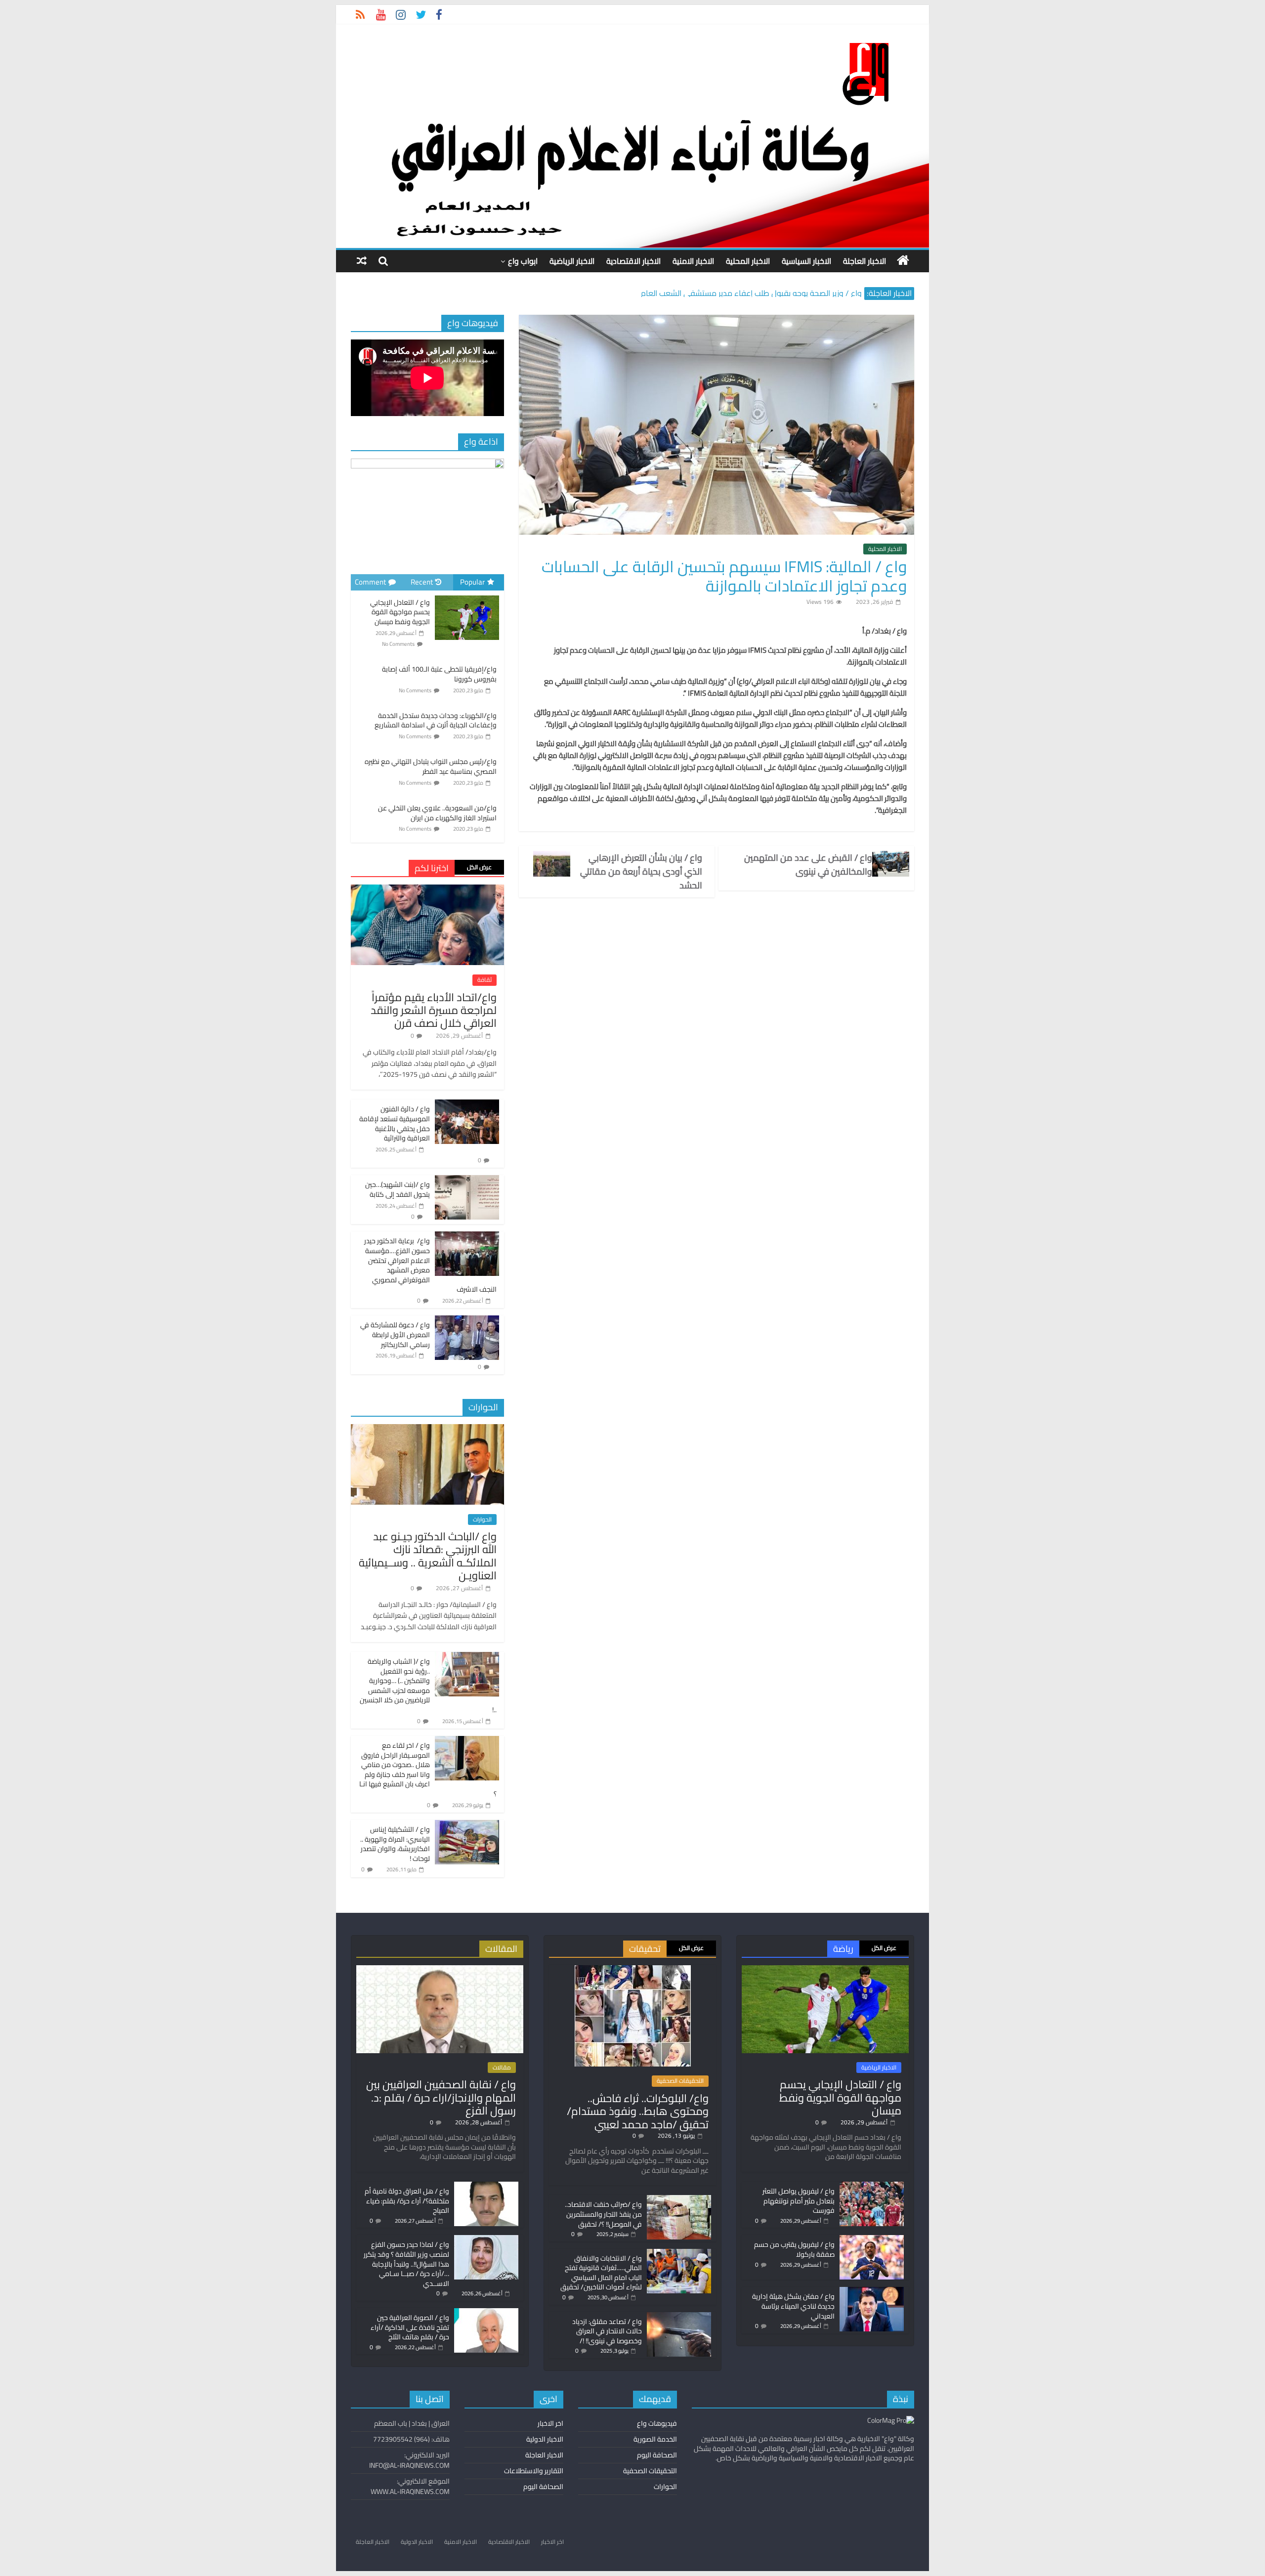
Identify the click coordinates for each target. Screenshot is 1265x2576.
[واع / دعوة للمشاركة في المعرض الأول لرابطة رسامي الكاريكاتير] (467, 1321)
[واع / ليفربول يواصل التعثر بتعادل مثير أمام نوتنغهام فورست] (872, 2186)
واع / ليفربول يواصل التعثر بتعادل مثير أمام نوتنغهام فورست (799, 2201)
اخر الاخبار (550, 2423)
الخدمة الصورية (655, 2439)
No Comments (398, 644)
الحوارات (482, 1520)
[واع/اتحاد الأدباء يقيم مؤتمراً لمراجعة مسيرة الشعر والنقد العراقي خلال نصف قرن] (427, 890)
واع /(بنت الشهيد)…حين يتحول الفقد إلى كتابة (398, 1189)
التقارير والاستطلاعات (534, 2471)
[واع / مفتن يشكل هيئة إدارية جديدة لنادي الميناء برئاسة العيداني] (872, 2291)
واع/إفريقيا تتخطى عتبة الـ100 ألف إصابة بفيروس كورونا (439, 674)
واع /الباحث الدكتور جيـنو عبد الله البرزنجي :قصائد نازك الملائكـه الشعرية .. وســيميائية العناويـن (428, 1556)
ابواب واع (523, 261)
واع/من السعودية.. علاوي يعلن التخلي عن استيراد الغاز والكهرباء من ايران (437, 813)
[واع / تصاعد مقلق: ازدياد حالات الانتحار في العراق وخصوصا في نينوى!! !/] (679, 2317)
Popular (472, 582)
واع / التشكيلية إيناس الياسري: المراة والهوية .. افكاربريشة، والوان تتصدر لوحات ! (395, 1844)
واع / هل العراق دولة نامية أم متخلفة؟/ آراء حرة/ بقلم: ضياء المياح (407, 2201)
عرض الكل (479, 867)
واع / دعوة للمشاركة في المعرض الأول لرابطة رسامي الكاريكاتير (395, 1334)
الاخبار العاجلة (864, 261)
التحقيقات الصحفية (680, 2081)
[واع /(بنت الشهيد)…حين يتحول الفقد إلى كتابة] (467, 1181)
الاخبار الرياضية (572, 261)
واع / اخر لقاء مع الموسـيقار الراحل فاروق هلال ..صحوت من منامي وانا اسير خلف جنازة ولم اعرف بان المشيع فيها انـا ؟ (428, 1770)
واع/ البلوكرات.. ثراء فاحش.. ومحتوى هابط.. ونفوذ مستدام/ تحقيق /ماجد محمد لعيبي (638, 2111)
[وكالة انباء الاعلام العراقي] (903, 260)
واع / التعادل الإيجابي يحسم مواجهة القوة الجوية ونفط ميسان (400, 612)
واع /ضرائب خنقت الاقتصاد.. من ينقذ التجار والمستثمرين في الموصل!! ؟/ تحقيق (603, 2214)
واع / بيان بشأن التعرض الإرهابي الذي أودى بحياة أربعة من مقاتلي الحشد (641, 872)
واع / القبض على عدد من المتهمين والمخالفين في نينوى (808, 865)
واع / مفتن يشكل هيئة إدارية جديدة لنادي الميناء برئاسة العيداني (793, 2306)
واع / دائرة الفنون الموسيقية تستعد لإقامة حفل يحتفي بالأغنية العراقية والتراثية (395, 1123)
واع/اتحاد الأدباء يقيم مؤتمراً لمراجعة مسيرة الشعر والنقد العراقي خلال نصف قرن (434, 1010)
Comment (370, 582)
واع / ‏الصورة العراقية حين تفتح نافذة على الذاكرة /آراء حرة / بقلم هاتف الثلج (410, 2327)
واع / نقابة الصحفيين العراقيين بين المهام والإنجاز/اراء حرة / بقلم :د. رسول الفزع (441, 2097)
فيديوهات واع (657, 2423)
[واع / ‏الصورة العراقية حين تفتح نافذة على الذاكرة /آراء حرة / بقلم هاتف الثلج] (486, 2313)
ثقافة (485, 980)
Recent (422, 582)
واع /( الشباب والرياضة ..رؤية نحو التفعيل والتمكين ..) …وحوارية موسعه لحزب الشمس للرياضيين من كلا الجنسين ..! (428, 1686)
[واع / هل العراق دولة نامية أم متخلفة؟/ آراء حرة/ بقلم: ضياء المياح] (486, 2186)
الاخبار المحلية (748, 261)
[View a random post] (362, 261)
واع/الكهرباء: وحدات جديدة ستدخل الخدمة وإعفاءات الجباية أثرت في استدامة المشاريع (436, 720)
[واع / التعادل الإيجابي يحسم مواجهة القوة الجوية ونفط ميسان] (467, 596)
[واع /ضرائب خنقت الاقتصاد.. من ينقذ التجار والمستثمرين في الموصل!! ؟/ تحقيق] (679, 2199)
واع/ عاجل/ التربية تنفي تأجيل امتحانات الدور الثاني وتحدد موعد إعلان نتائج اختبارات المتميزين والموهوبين (694, 293)
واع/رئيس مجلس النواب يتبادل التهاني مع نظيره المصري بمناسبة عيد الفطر (431, 766)
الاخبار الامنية (693, 261)
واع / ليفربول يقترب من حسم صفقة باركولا (794, 2249)
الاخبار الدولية (545, 2439)
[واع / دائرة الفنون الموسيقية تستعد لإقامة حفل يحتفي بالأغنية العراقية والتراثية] (467, 1105)
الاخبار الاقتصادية (633, 261)
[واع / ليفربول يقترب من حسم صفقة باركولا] (872, 2239)
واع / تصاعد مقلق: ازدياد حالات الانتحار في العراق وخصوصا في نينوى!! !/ (607, 2331)
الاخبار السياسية (806, 261)
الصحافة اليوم (657, 2455)
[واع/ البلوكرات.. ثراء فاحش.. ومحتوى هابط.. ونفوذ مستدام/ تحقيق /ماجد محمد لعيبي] (633, 1970)
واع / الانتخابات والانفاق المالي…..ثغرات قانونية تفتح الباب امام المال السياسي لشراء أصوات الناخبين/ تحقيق (601, 2273)
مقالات (502, 2068)
